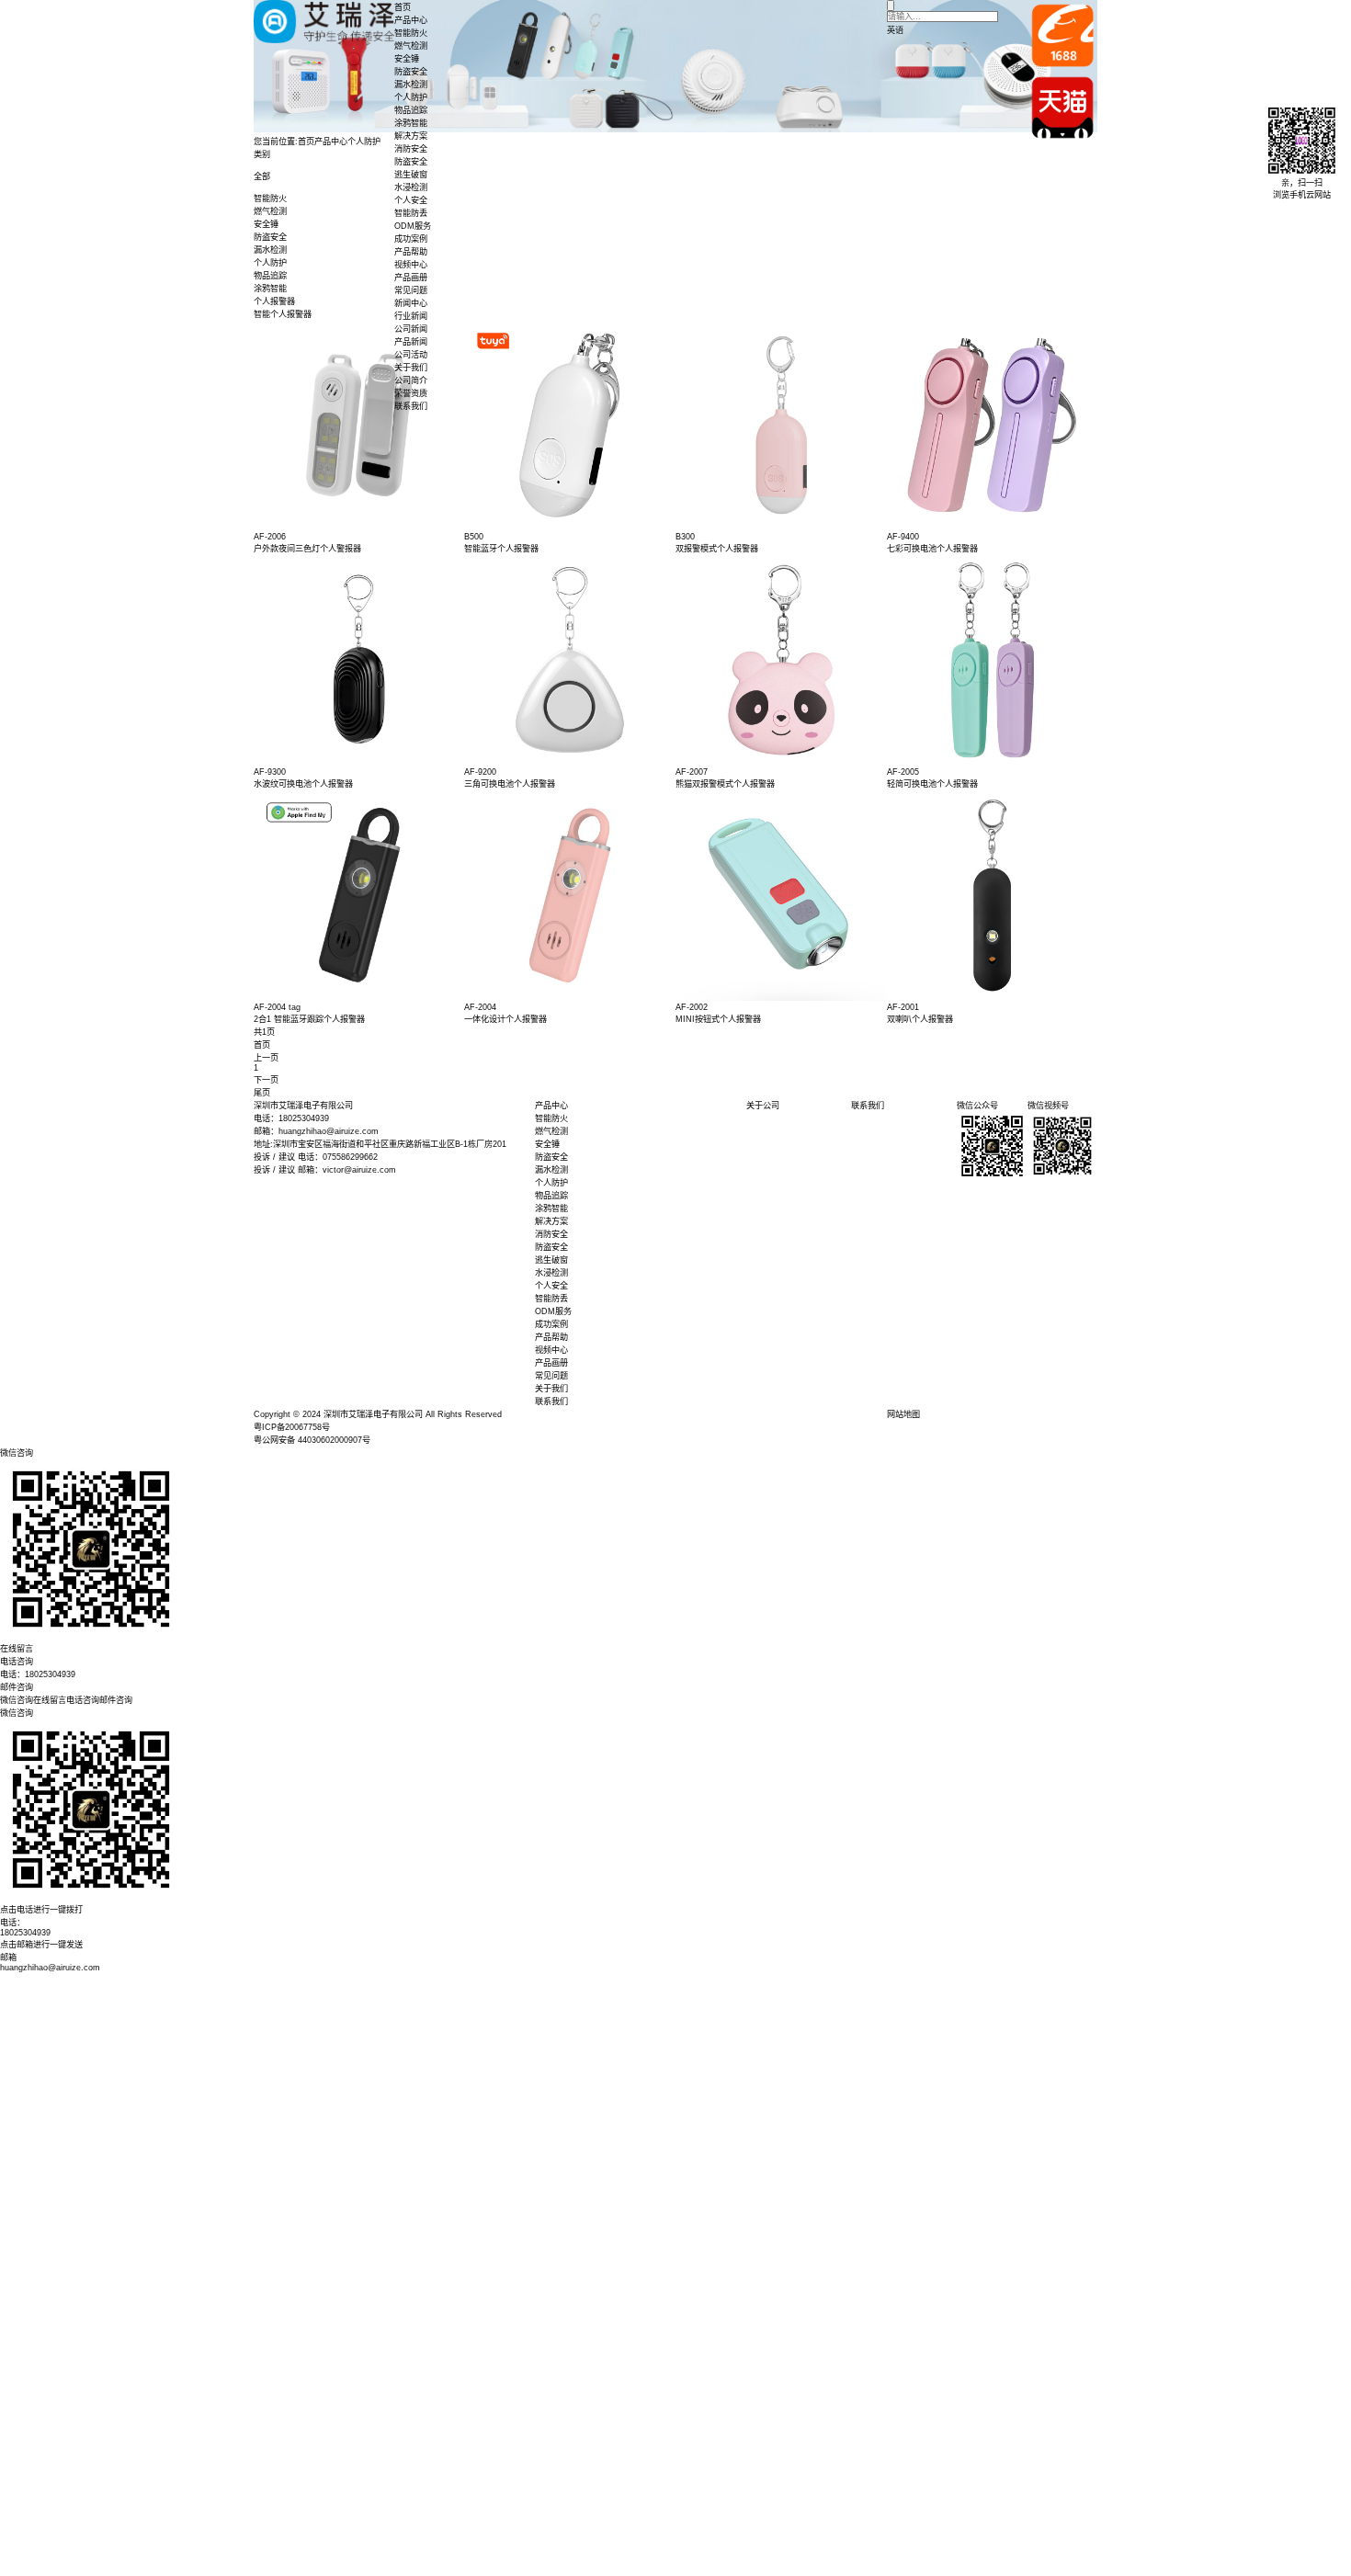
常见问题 (411, 290)
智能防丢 (411, 213)
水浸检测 (411, 187)
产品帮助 (411, 252)
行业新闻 (411, 316)
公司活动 (411, 355)
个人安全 (411, 200)
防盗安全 (411, 72)
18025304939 (25, 1933)
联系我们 (411, 406)
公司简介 (411, 380)
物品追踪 (411, 110)
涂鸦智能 (411, 123)
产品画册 (411, 278)
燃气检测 (411, 46)
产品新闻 (411, 342)
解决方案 (411, 136)
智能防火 (411, 33)
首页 (403, 7)
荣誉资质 (411, 393)
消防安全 (411, 149)
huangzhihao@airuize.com (50, 1968)
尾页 (262, 1093)
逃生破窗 (411, 175)
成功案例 (411, 239)
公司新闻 (411, 329)
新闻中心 (411, 303)
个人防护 (411, 97)
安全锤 (407, 59)
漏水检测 (411, 85)
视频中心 (411, 265)
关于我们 (411, 368)
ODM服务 (413, 226)
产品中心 (411, 20)
